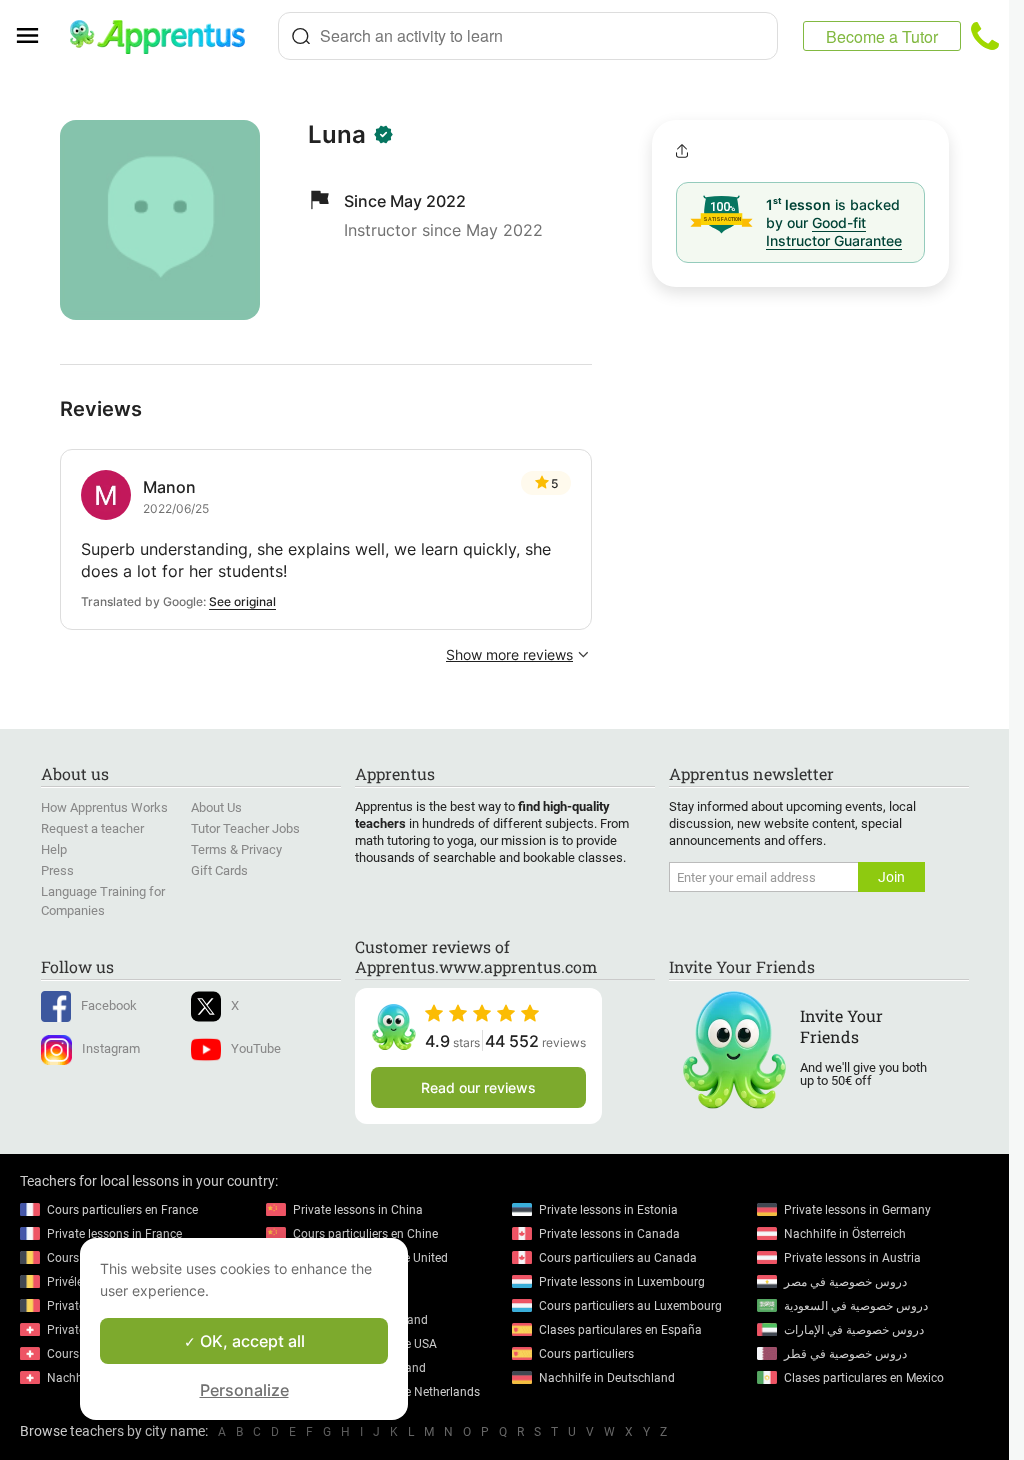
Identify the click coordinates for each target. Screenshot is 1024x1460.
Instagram (111, 1048)
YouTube (256, 1048)
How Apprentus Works (104, 807)
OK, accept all (250, 1341)
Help (54, 849)
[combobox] (528, 36)
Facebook (109, 1005)
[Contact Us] (985, 36)
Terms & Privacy (236, 849)
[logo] (166, 36)
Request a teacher (92, 828)
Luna (337, 134)
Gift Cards (219, 870)
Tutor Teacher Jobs (245, 828)
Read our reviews (478, 1087)
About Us (216, 807)
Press (57, 870)
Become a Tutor (882, 36)
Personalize (244, 1390)
